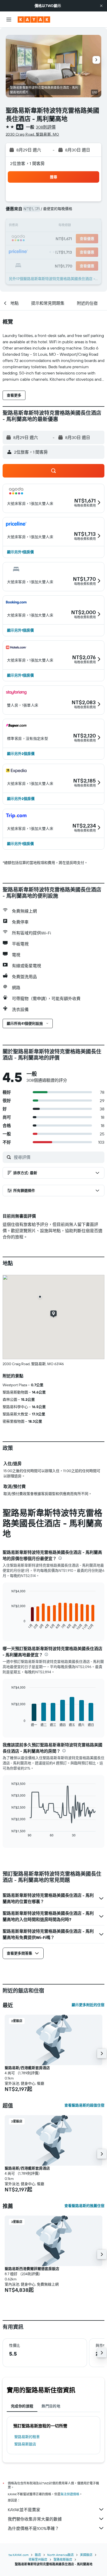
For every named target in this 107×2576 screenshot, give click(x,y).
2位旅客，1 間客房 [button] (28, 163)
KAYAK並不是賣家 (24, 2510)
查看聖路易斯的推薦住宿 (84, 2206)
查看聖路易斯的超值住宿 (84, 2105)
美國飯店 (86, 2555)
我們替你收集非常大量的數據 (35, 2519)
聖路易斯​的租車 (27, 2437)
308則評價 (46, 127)
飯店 (38, 2555)
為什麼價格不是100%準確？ (33, 2528)
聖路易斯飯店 (25, 2444)
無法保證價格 (70, 2494)
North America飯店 (61, 2555)
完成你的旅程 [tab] (22, 2406)
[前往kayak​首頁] (34, 20)
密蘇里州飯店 (38, 2559)
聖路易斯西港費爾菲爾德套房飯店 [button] (32, 2269)
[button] (101, 6)
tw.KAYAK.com (19, 2555)
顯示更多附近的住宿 (88, 2005)
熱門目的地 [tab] (51, 2406)
